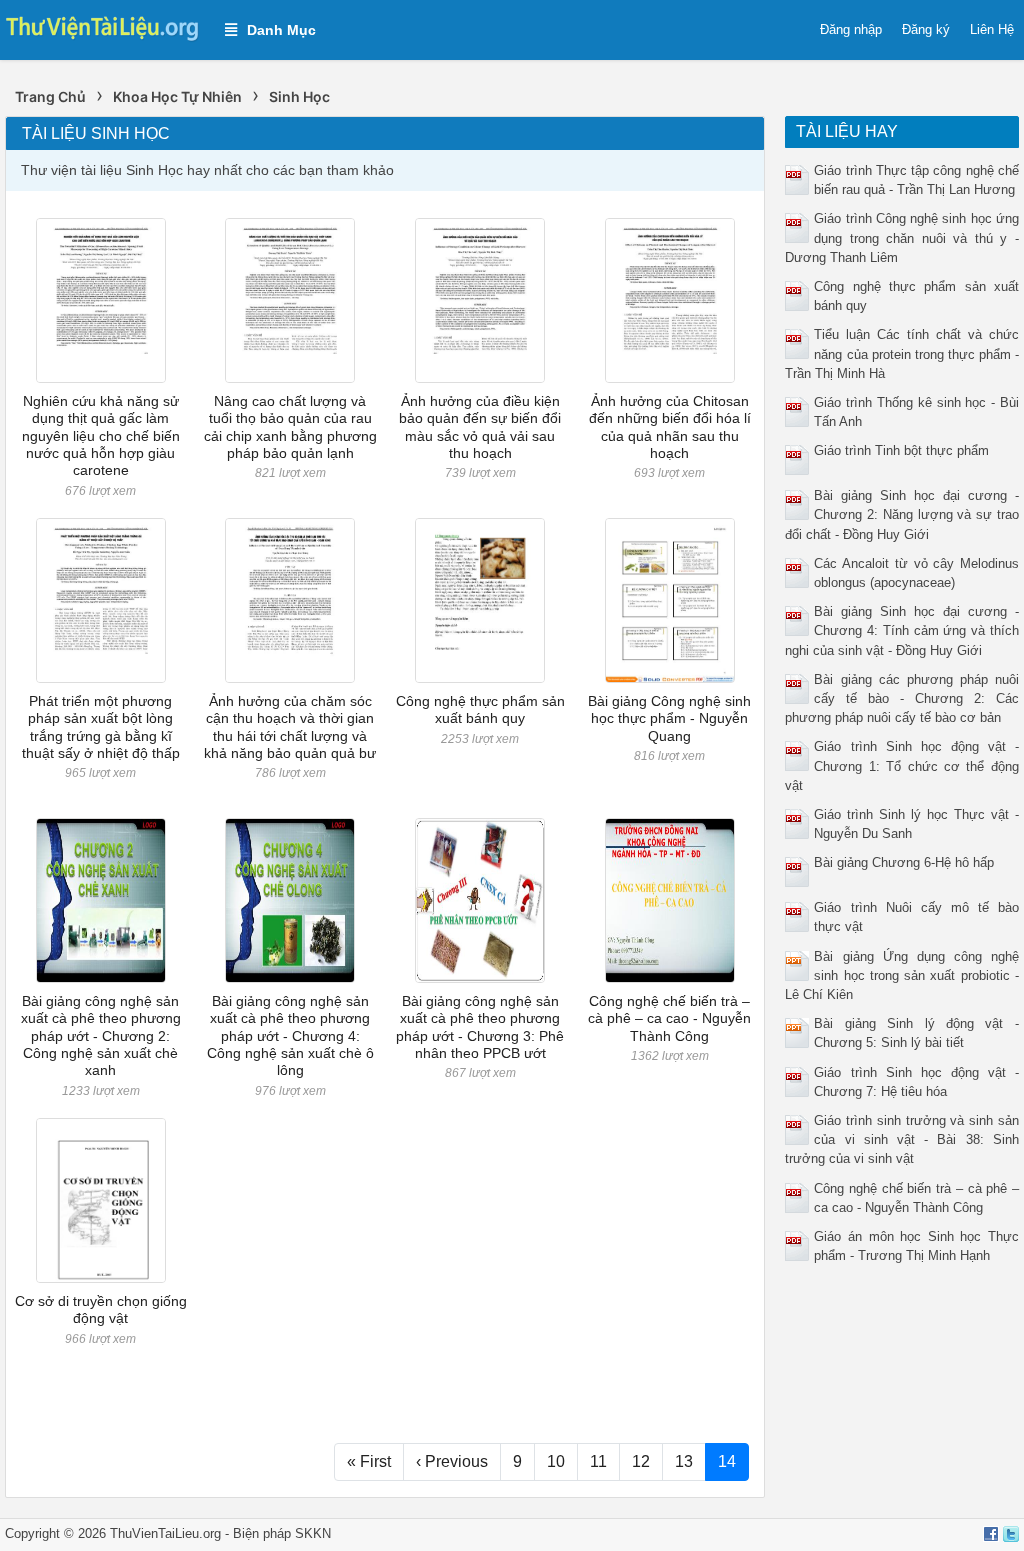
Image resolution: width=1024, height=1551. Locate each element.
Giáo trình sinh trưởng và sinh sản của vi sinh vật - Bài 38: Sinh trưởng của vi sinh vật (901, 1139)
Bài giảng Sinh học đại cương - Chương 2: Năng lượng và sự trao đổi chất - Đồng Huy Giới (901, 514)
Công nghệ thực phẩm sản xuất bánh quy (480, 709)
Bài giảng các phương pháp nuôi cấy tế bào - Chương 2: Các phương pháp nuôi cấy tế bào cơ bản (901, 698)
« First (369, 1461)
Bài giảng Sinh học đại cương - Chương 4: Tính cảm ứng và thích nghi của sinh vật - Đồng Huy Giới (901, 630)
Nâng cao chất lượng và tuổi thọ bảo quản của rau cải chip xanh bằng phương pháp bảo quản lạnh (290, 427)
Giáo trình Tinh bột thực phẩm (901, 450)
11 (598, 1461)
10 (556, 1461)
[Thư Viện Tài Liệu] (102, 26)
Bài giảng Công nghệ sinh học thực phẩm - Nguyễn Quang (669, 718)
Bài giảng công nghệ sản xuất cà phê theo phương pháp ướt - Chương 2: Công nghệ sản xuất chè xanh (101, 1035)
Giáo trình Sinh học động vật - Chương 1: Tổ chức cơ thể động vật (901, 765)
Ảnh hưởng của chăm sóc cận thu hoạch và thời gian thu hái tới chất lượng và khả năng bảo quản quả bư (290, 727)
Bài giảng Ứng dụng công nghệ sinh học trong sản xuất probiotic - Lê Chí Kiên (901, 975)
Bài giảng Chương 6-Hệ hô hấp (904, 862)
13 (684, 1461)
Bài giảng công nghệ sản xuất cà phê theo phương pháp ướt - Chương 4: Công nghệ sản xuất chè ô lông (290, 1035)
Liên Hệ (992, 29)
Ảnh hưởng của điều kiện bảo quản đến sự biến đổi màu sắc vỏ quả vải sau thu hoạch (480, 427)
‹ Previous (452, 1461)
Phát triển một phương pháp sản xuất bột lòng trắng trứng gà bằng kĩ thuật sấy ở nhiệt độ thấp (101, 727)
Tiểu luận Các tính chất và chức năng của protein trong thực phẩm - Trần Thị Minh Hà (901, 353)
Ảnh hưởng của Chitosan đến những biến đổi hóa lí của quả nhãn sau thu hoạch (670, 427)
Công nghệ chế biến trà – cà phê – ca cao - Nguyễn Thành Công (669, 1018)
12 (641, 1461)
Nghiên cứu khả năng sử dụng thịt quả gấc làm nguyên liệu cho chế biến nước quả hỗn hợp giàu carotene (101, 435)
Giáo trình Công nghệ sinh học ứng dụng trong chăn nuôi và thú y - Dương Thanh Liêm (901, 237)
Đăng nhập (851, 29)
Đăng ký (926, 29)
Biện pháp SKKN (282, 1533)
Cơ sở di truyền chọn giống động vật (101, 1309)
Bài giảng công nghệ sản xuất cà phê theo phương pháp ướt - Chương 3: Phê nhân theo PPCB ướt (480, 1027)
